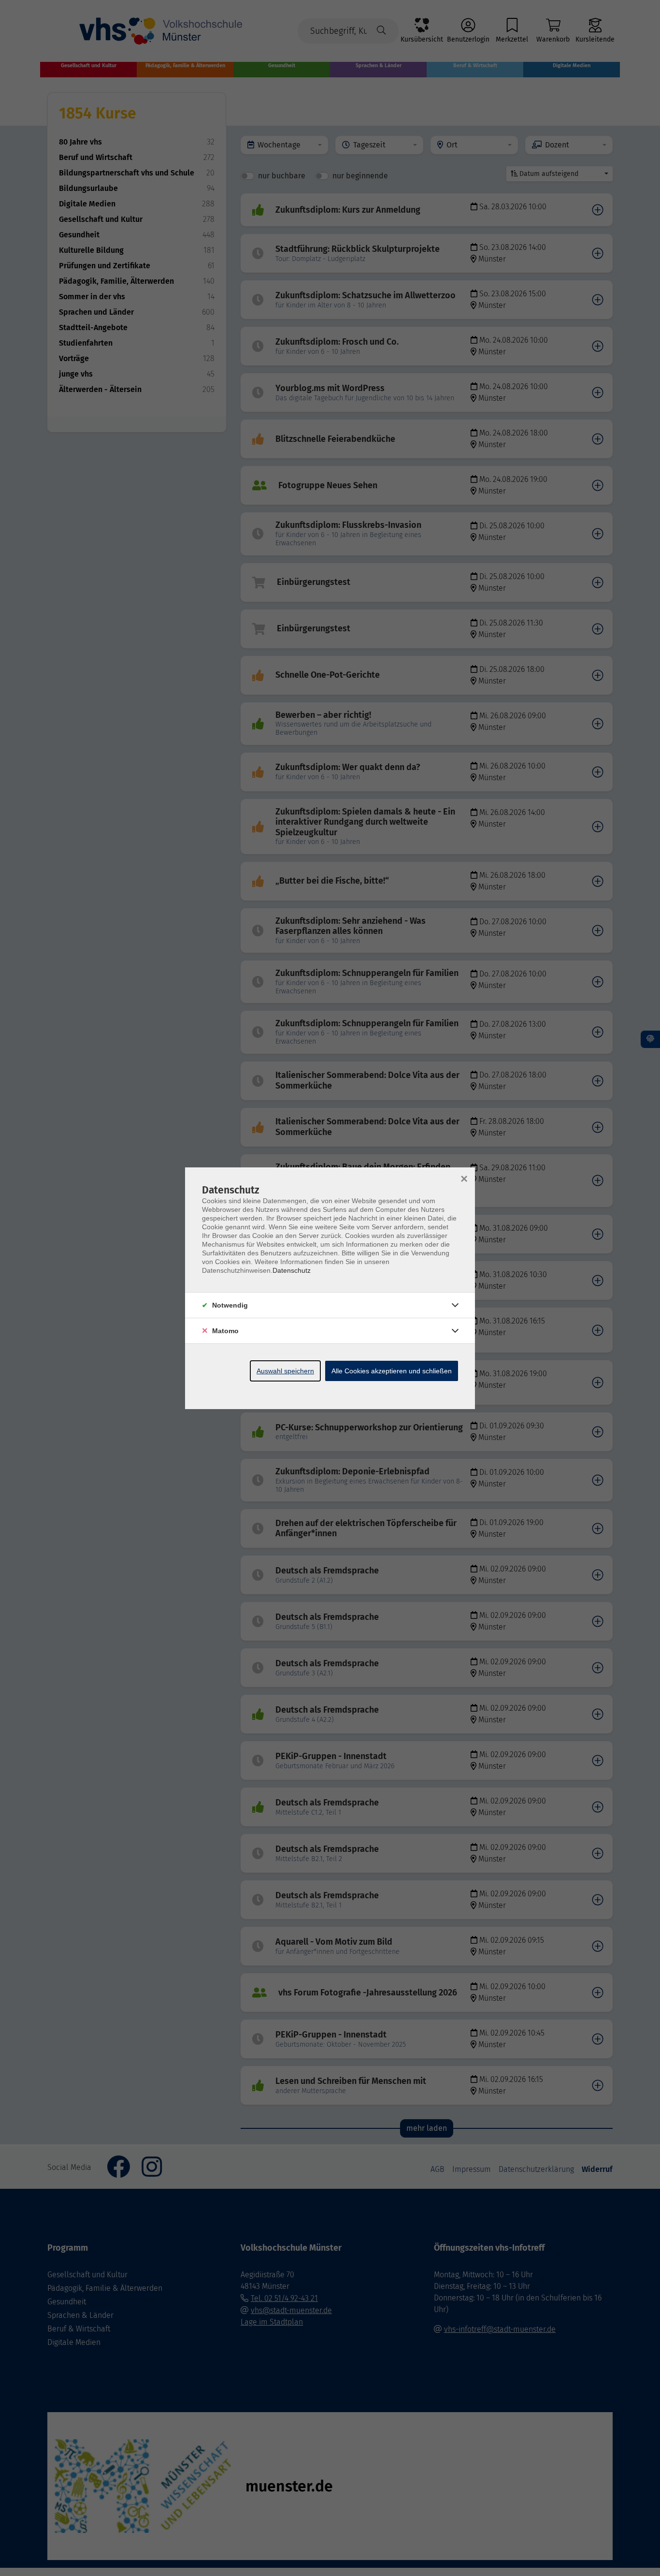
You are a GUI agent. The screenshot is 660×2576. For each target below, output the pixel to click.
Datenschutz (292, 1270)
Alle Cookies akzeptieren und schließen (392, 1371)
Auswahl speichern (285, 1371)
